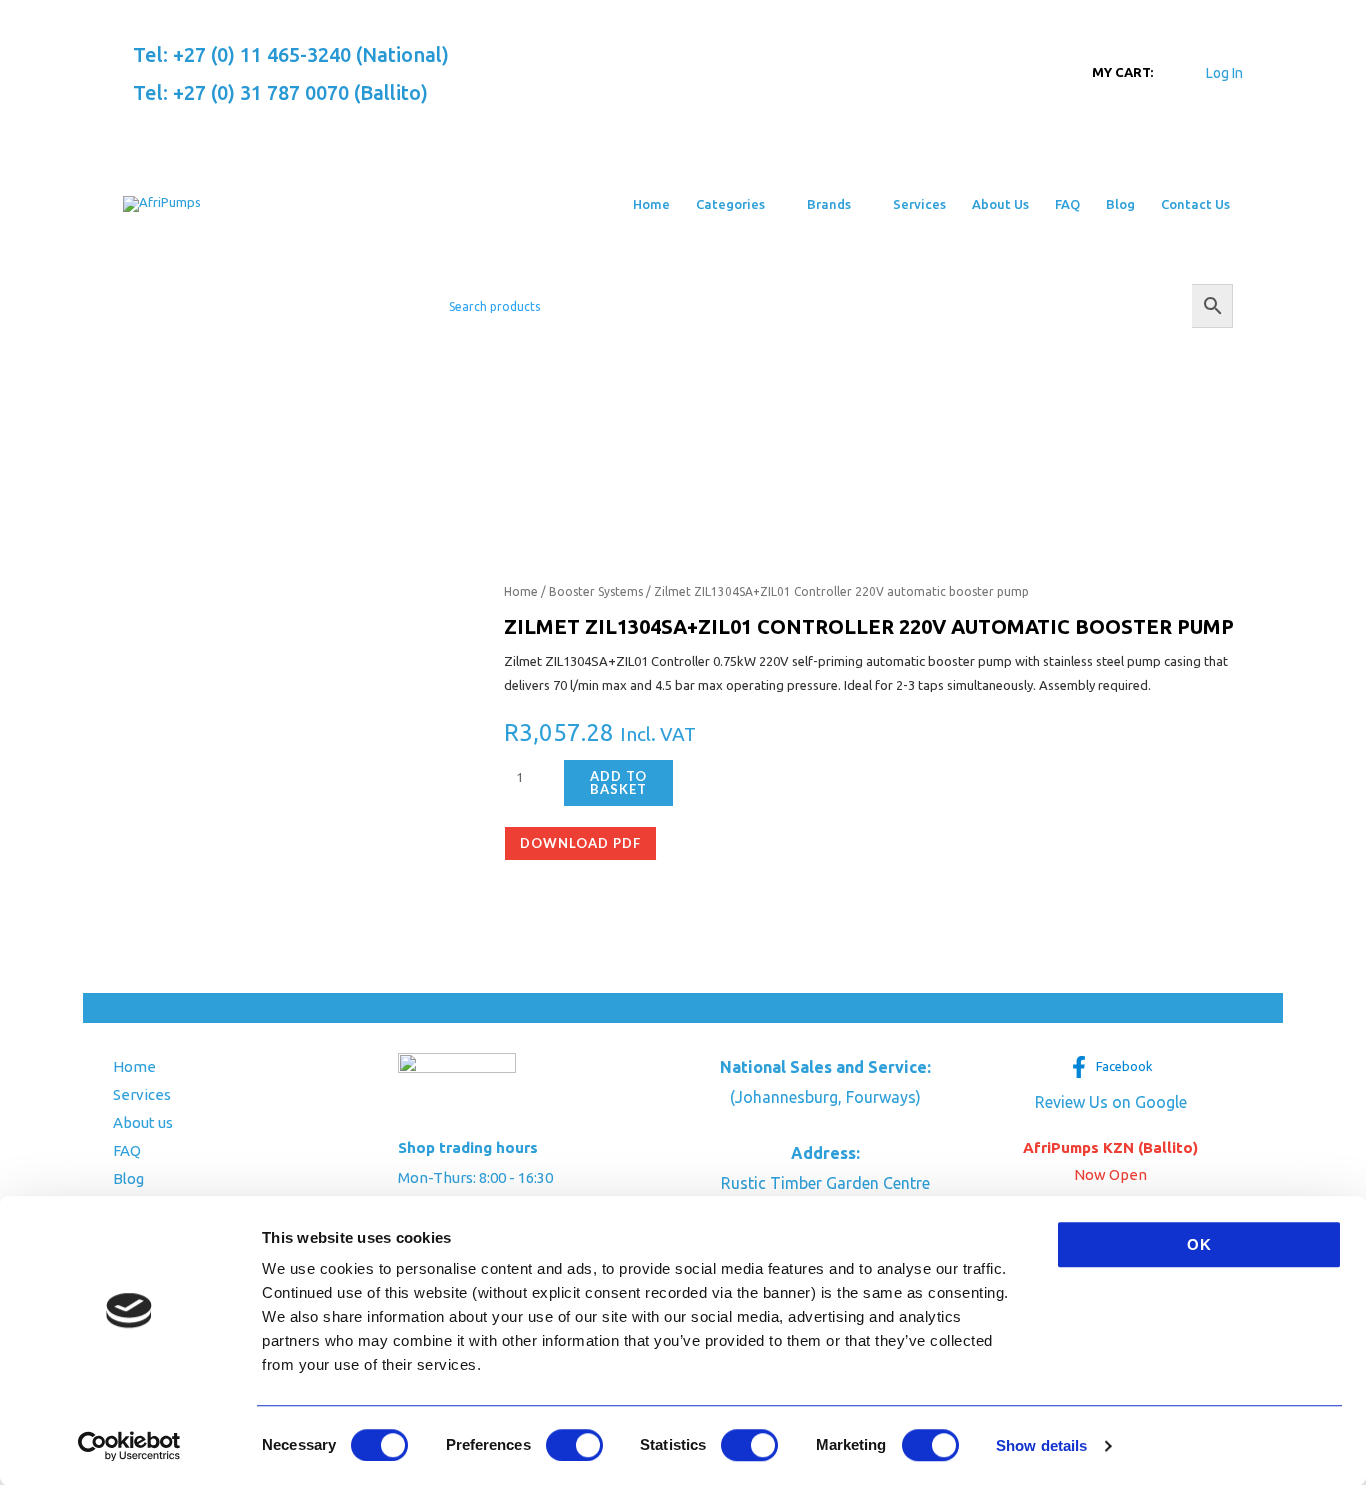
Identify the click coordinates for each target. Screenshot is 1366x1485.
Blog (128, 1178)
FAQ (127, 1150)
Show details (1041, 1445)
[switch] (574, 1445)
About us (143, 1122)
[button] (773, 204)
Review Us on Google (1111, 1102)
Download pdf (580, 843)
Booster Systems (596, 591)
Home (521, 591)
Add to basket (618, 782)
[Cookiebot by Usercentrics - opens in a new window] (129, 1446)
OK (1199, 1244)
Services (142, 1094)
